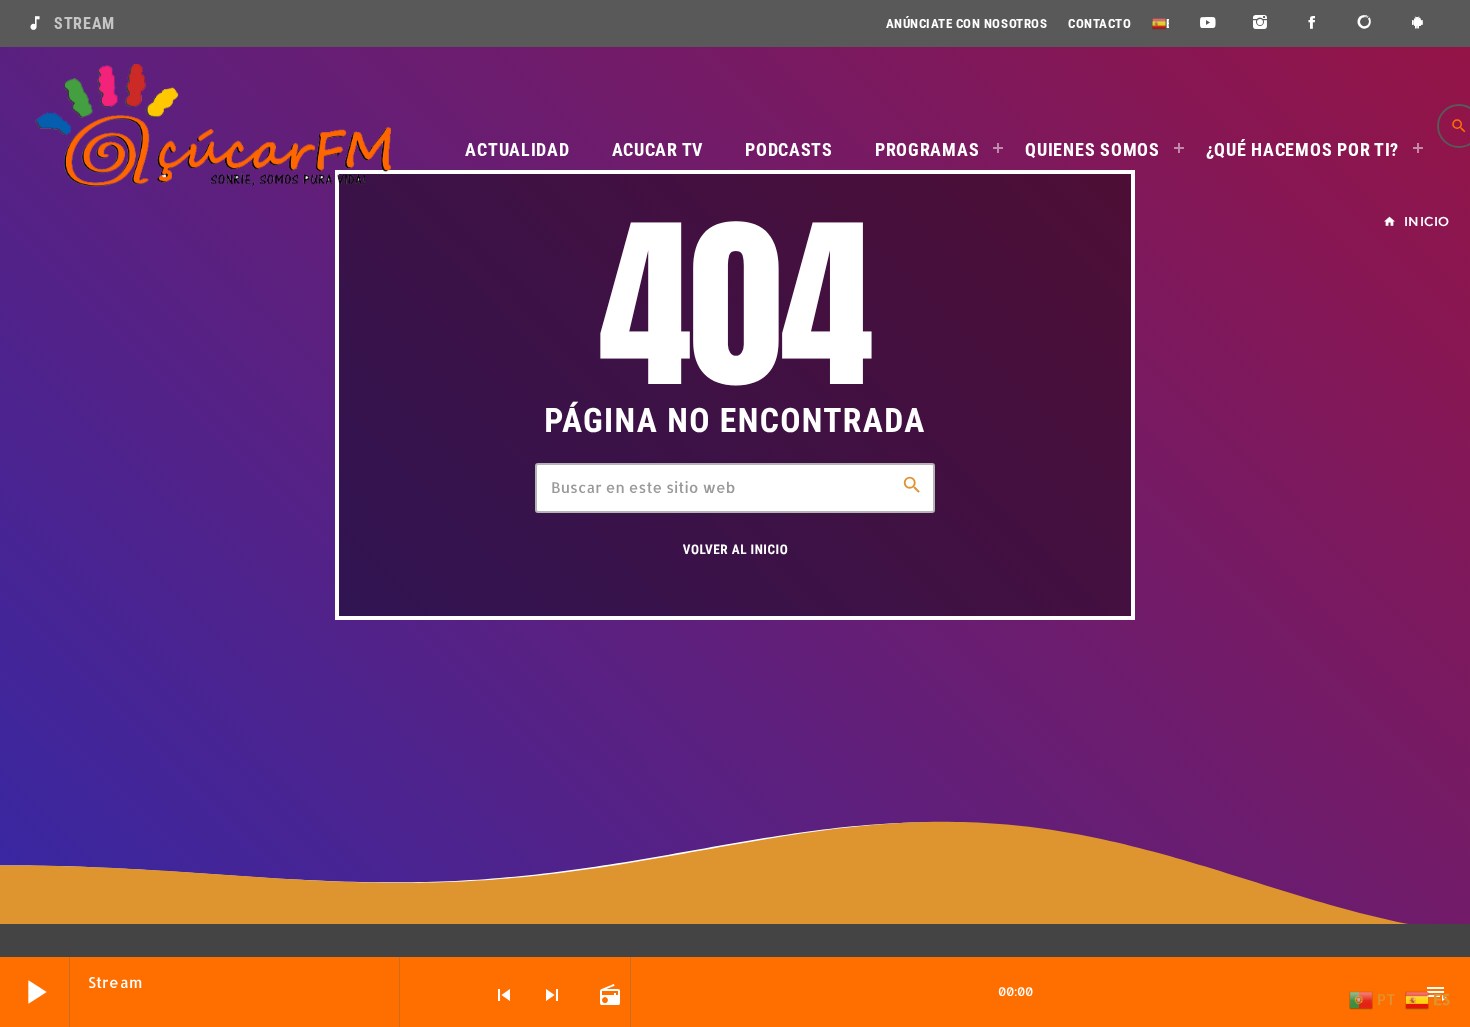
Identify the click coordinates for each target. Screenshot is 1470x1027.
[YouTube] (1207, 23)
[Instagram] (1260, 23)
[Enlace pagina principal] (213, 126)
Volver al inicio (735, 550)
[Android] (1417, 23)
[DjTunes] (1365, 23)
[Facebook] (1312, 23)
